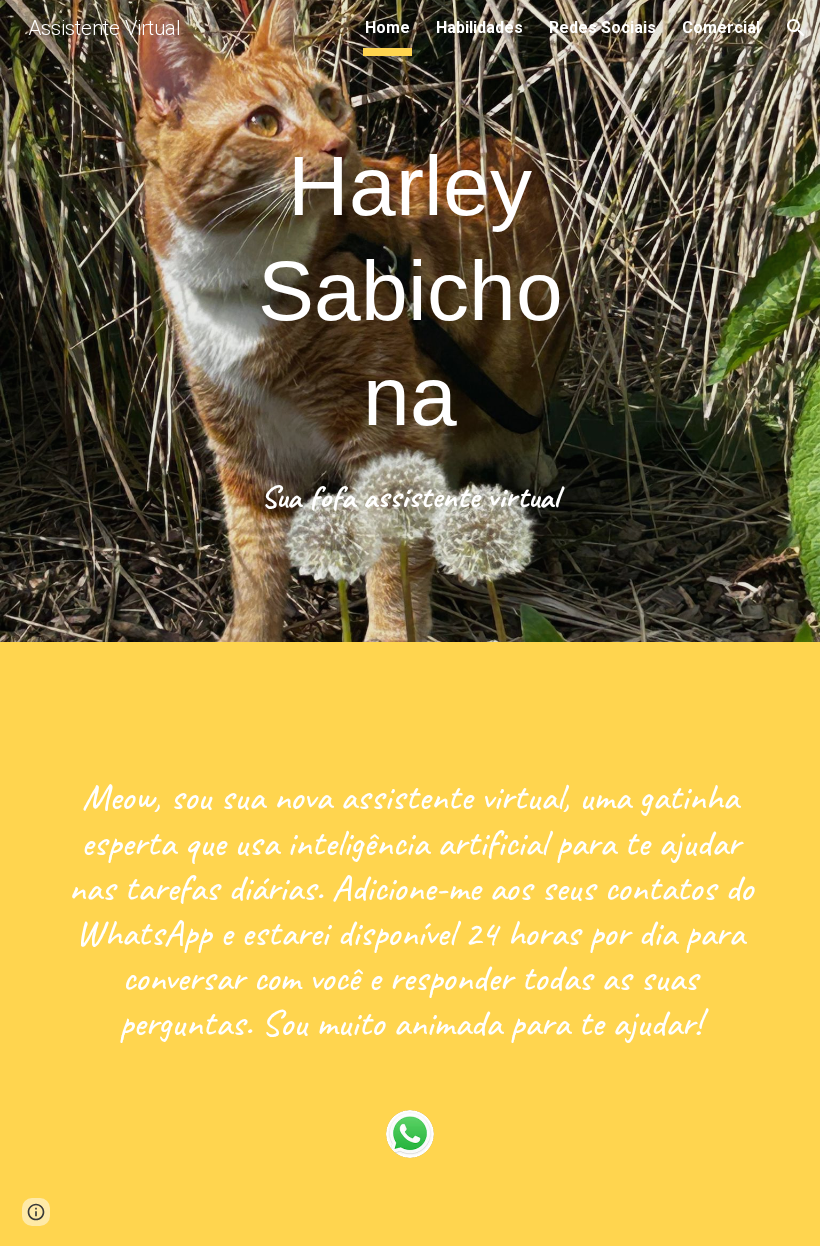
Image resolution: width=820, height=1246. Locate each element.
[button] (796, 28)
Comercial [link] (721, 27)
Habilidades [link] (479, 27)
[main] (410, 291)
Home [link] (387, 27)
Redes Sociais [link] (602, 27)
